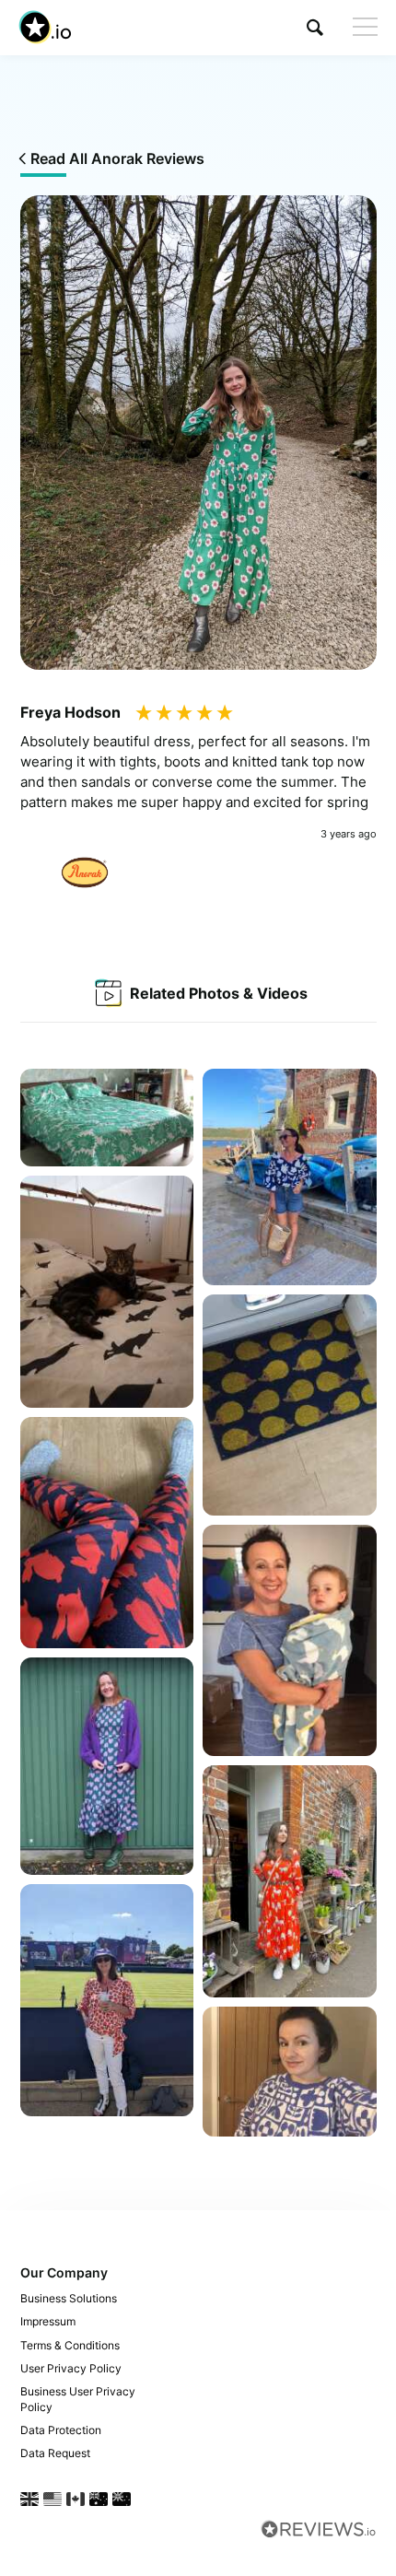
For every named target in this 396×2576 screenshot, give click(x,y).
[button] (315, 27)
